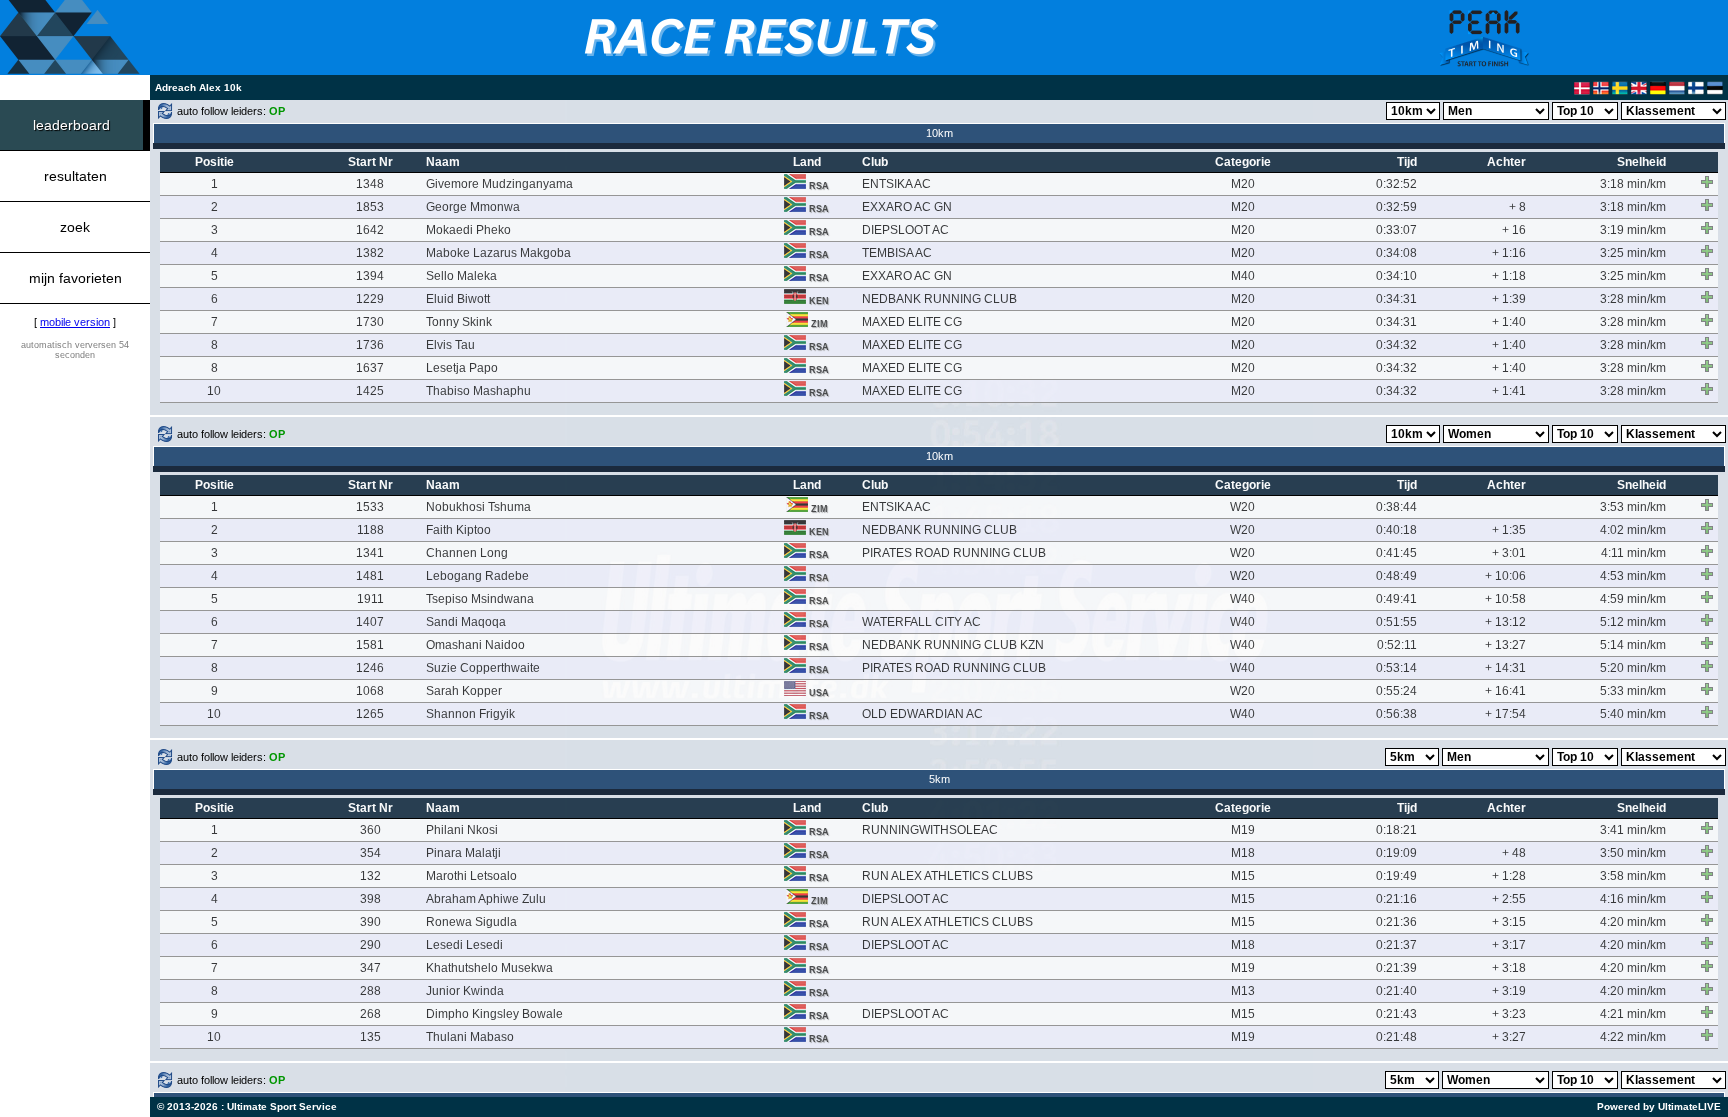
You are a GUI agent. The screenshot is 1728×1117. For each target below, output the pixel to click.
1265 (370, 714)
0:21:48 (1396, 1037)
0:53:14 (1396, 668)
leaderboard (71, 125)
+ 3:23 (1509, 1014)
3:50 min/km (1633, 853)
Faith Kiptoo (458, 530)
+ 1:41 (1509, 391)
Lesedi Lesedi (464, 945)
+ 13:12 (1505, 622)
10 (214, 391)
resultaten (75, 176)
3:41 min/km (1633, 830)
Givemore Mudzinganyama (499, 184)
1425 (370, 391)
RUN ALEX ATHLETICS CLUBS (947, 876)
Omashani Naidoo (475, 645)
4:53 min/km (1633, 576)
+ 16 (1514, 230)
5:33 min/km (1633, 691)
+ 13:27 (1505, 645)
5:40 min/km (1633, 714)
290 (370, 945)
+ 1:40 (1509, 322)
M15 (1243, 876)
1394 (370, 276)
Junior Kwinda (465, 991)
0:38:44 (1396, 507)
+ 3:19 (1509, 991)
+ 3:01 (1509, 553)
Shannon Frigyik (470, 714)
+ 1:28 (1509, 876)
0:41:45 (1396, 553)
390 (370, 922)
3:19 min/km (1633, 230)
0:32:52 (1396, 184)
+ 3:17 (1509, 945)
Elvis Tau (450, 345)
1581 (370, 645)
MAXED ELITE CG (912, 322)
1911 (370, 599)
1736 (370, 345)
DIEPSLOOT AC (905, 230)
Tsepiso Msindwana (480, 599)
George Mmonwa (473, 207)
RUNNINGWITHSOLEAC (930, 830)
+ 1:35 (1509, 530)
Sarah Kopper (464, 691)
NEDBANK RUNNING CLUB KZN (953, 645)
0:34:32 (1396, 345)
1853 (370, 207)
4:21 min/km (1633, 1014)
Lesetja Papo (462, 368)
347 (370, 968)
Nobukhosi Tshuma (478, 507)
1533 (370, 507)
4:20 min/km (1633, 922)
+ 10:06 (1505, 576)
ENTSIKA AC (896, 184)
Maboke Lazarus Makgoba (498, 253)
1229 (370, 299)
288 (370, 991)
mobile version (75, 322)
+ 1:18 (1509, 276)
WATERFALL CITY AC (921, 622)
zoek (75, 227)
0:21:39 (1396, 968)
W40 (1242, 599)
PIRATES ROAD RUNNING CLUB (954, 553)
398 (370, 899)
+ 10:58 (1505, 599)
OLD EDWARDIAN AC (922, 714)
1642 (370, 230)
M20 (1243, 184)
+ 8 (1517, 207)
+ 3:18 (1509, 968)
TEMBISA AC (897, 253)
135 (370, 1037)
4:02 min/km (1633, 530)
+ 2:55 (1509, 899)
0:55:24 (1396, 691)
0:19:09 (1396, 853)
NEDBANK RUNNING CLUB (939, 299)
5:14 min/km (1633, 645)
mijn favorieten (75, 278)
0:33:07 (1396, 230)
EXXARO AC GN (907, 207)
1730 (370, 322)
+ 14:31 (1505, 668)
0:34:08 (1396, 253)
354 (370, 853)
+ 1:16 (1509, 253)
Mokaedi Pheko (468, 230)
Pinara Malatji (463, 853)
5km (939, 779)
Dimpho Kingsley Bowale (494, 1014)
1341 (370, 553)
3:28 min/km (1633, 299)
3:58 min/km (1633, 876)
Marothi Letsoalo (471, 876)
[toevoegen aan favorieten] (1707, 182)
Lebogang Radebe (477, 576)
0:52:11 (1397, 645)
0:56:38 (1396, 714)
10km (939, 133)
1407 (370, 622)
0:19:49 (1396, 876)
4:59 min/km (1633, 599)
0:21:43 (1396, 1014)
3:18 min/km (1633, 184)
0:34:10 (1396, 276)
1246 (370, 668)
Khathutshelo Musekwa (489, 968)
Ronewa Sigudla (471, 922)
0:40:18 (1396, 530)
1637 (370, 368)
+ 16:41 (1505, 691)
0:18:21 (1396, 830)
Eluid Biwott (458, 299)
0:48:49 (1396, 576)
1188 (370, 530)
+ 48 (1514, 853)
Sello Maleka (461, 276)
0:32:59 (1396, 207)
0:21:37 (1396, 945)
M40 (1243, 276)
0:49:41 (1396, 599)
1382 (370, 253)
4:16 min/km (1633, 899)
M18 (1243, 853)
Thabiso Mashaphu (478, 391)
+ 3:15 (1509, 922)
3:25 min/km (1633, 253)
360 (370, 830)
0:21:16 (1396, 899)
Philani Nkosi (462, 830)
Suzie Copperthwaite (483, 668)
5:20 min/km (1633, 668)
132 (370, 876)
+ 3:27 (1509, 1037)
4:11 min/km (1633, 553)
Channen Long (467, 553)
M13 (1243, 991)
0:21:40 (1396, 991)
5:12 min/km (1633, 622)
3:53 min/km (1633, 507)
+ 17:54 (1505, 714)
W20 (1242, 507)
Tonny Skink (459, 322)
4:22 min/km (1633, 1037)
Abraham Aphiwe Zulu (486, 899)
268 (370, 1014)
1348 (370, 184)
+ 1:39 (1509, 299)
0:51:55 (1396, 622)
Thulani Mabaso (470, 1037)
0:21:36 (1396, 922)
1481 (370, 576)
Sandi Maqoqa (466, 622)
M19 (1243, 830)
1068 (370, 691)
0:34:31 (1396, 299)
